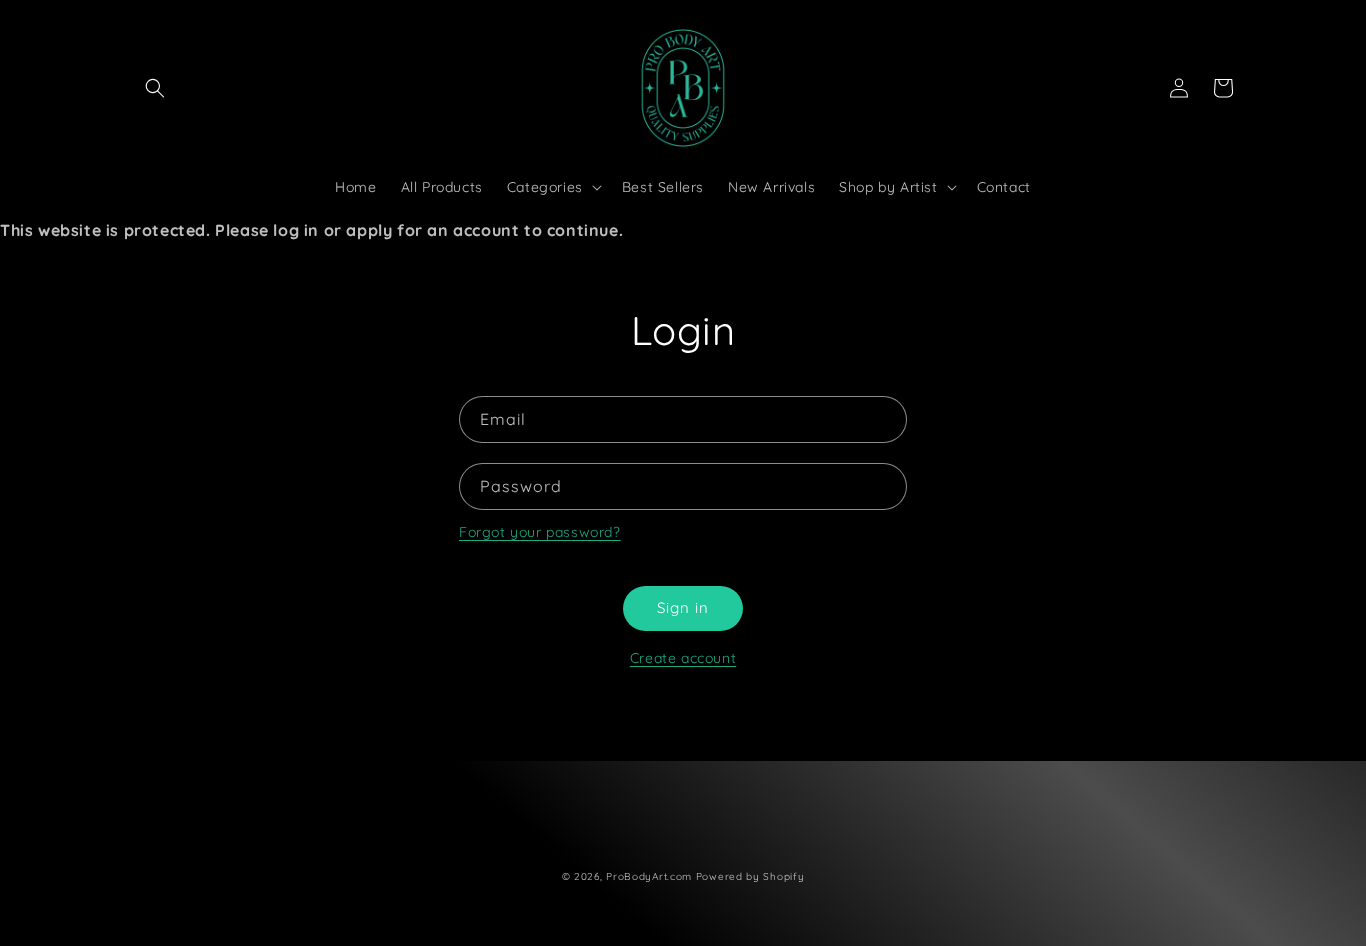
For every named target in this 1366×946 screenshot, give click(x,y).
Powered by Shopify (750, 876)
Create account (683, 658)
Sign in (683, 607)
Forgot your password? (540, 532)
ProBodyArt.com (649, 876)
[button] (155, 88)
